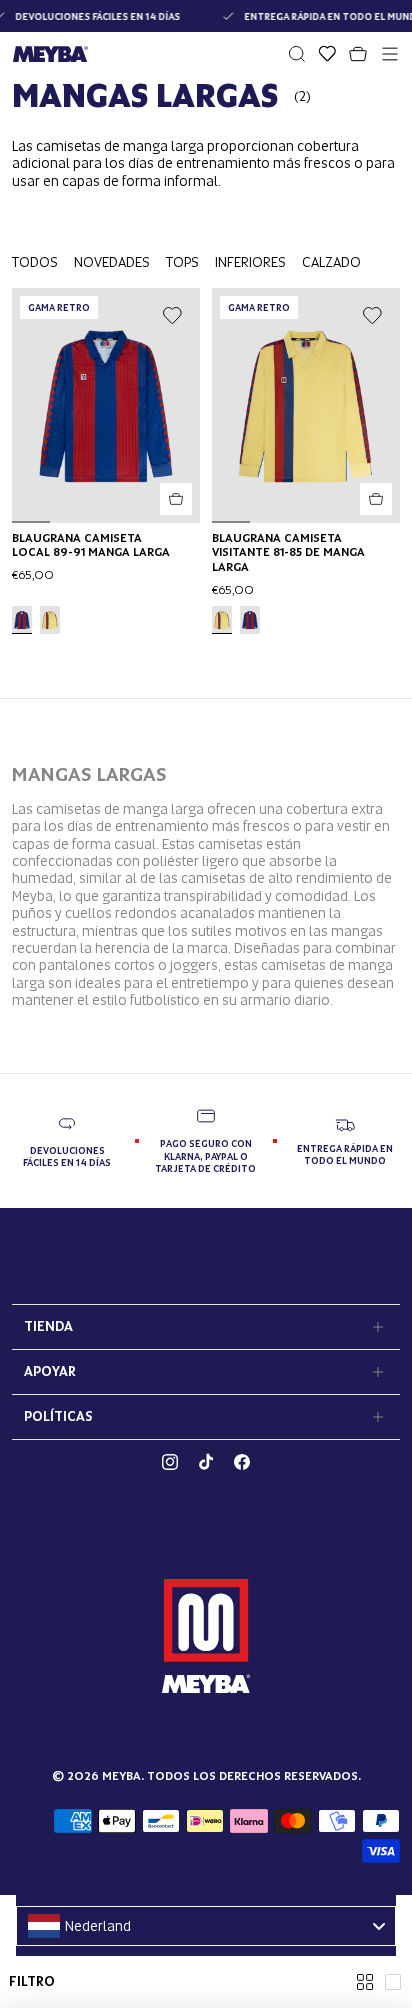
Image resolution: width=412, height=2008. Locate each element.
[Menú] (390, 54)
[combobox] (206, 1926)
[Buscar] (297, 54)
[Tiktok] (206, 1462)
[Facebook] (242, 1462)
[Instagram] (170, 1462)
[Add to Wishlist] (172, 316)
